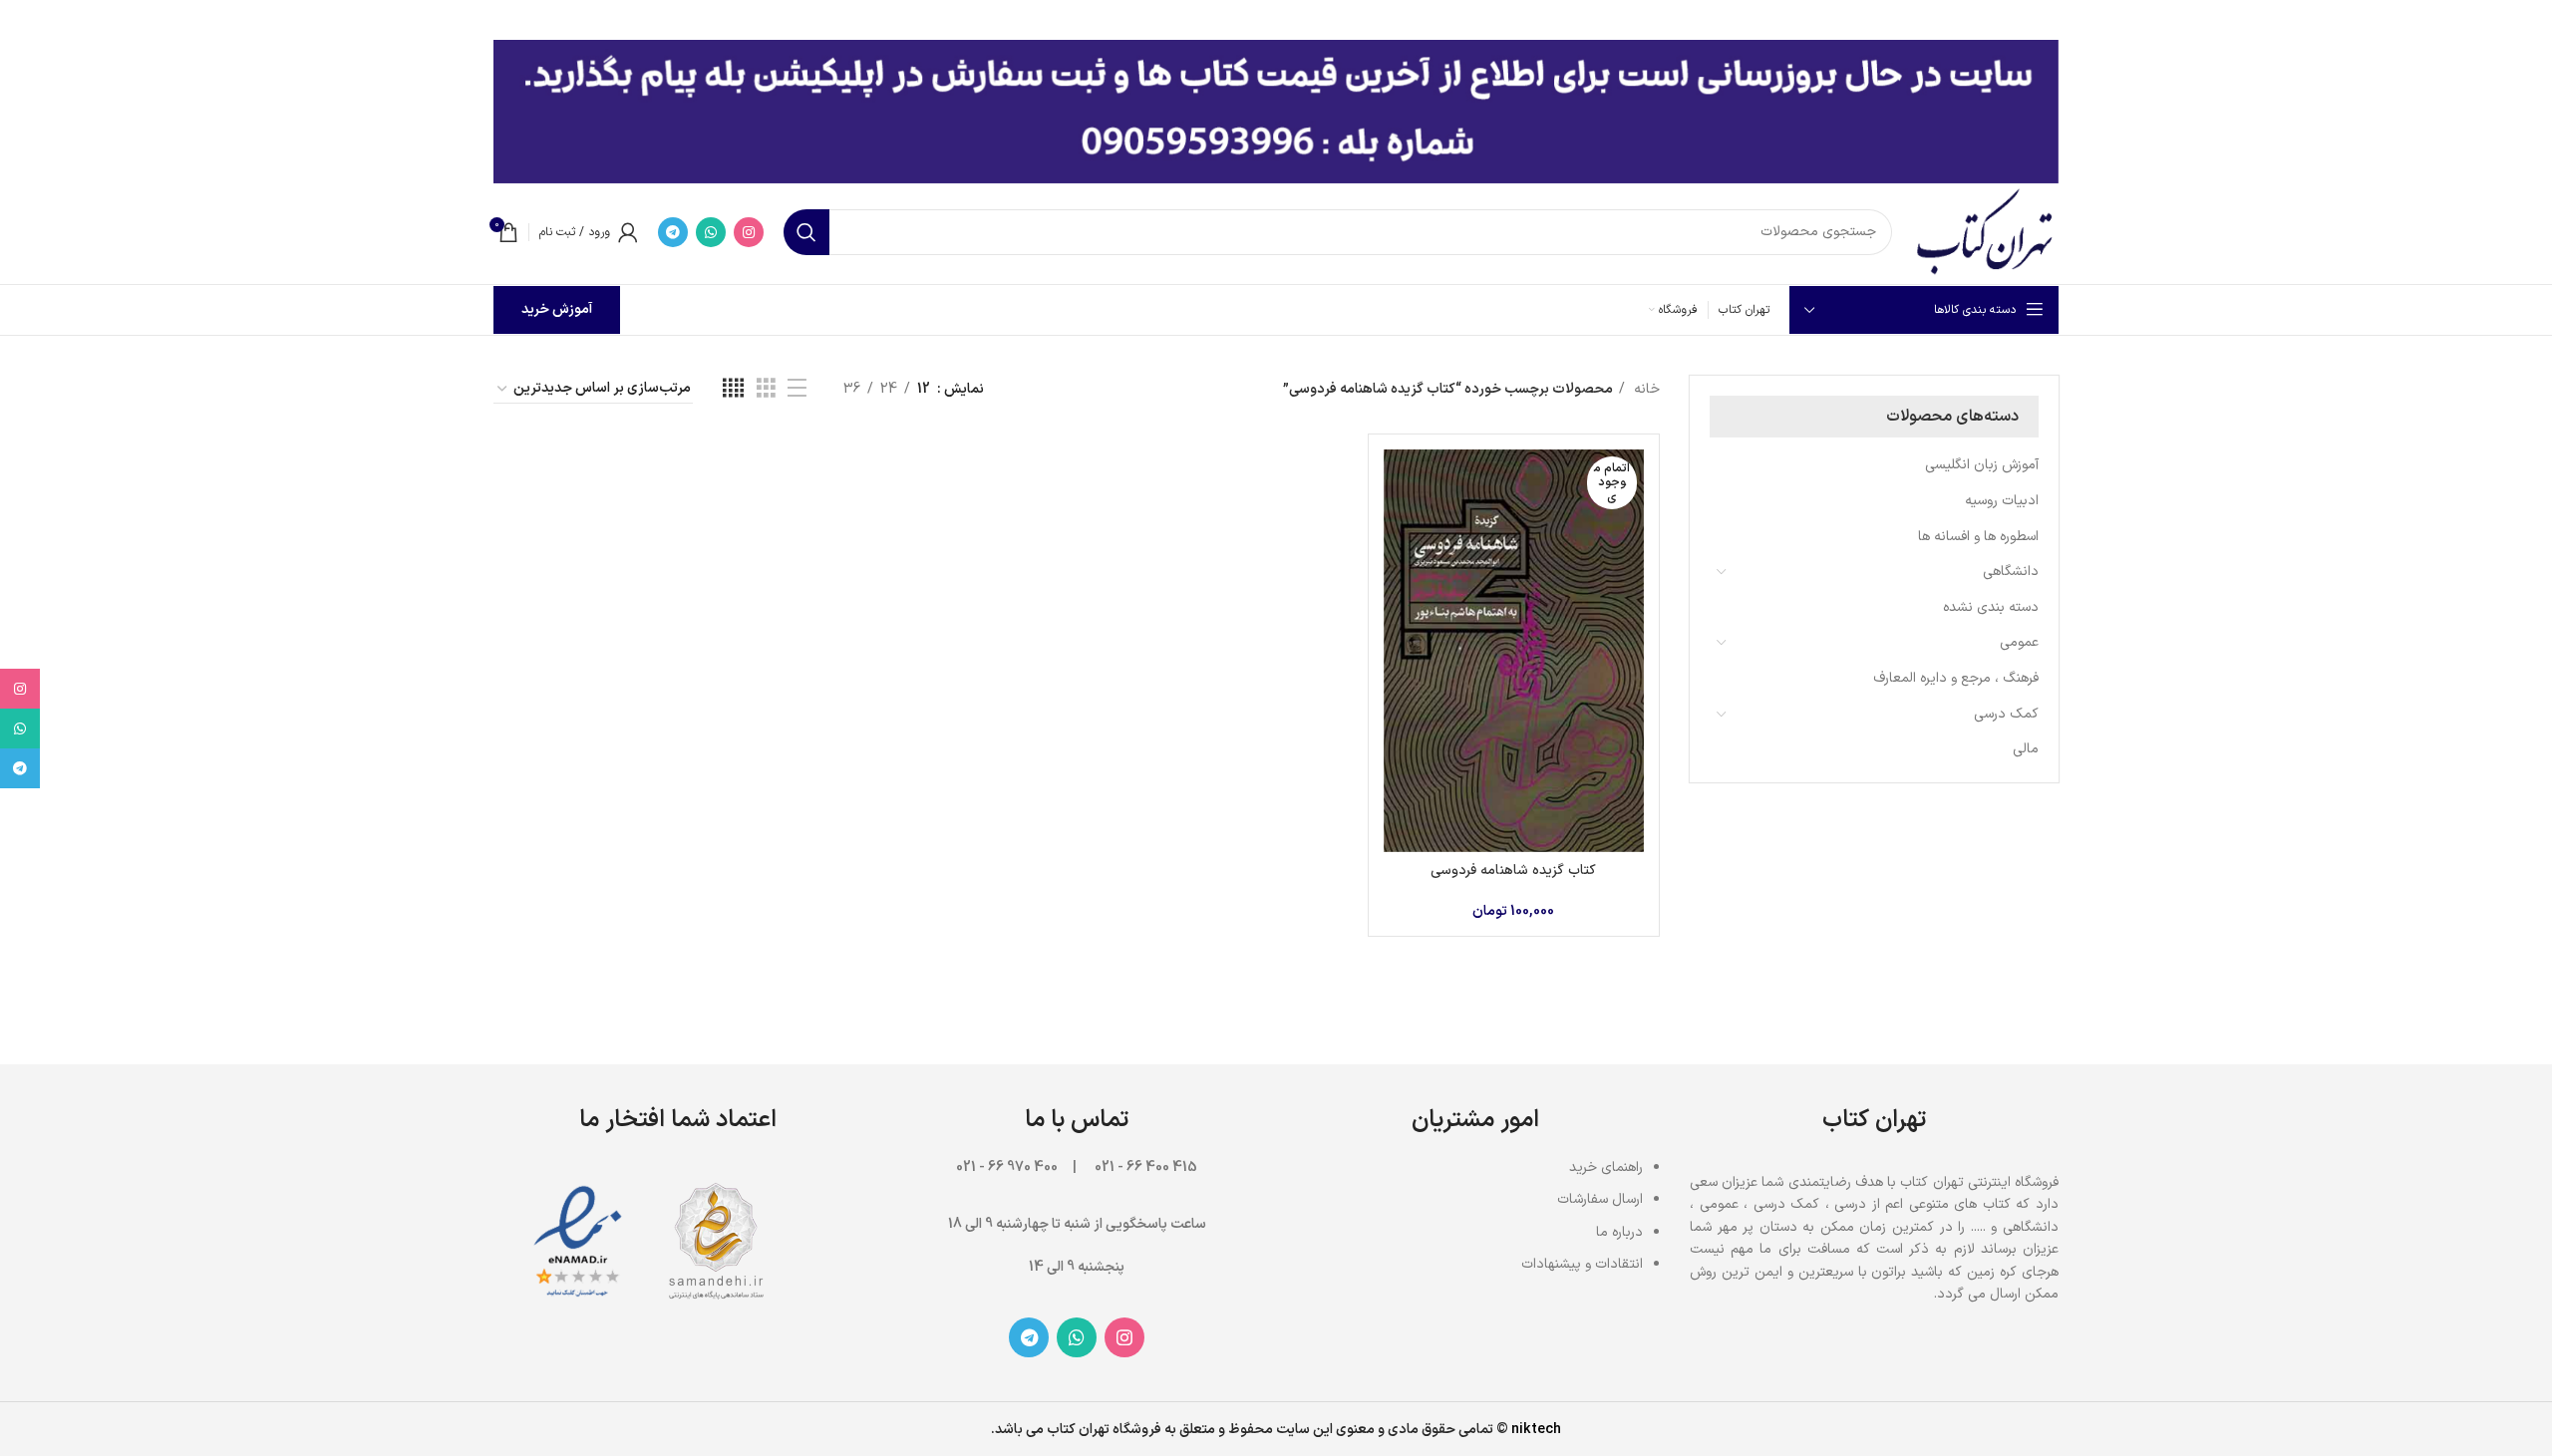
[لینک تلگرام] (673, 232)
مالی (2026, 749)
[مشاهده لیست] (797, 389)
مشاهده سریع (1399, 527)
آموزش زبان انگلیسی (1982, 465)
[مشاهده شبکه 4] (733, 389)
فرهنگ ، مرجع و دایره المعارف (1956, 678)
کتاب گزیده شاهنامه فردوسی (1513, 871)
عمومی (2019, 642)
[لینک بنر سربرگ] (1306, 20)
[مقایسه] (1399, 482)
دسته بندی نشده (1991, 607)
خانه (1645, 389)
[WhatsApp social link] (711, 232)
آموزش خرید (557, 309)
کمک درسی (2006, 714)
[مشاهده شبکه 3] (766, 389)
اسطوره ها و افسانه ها (1978, 537)
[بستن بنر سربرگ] (25, 20)
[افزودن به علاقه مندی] (1399, 572)
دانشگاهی (2011, 572)
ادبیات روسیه (2002, 501)
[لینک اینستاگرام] (749, 232)
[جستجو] (806, 232)
